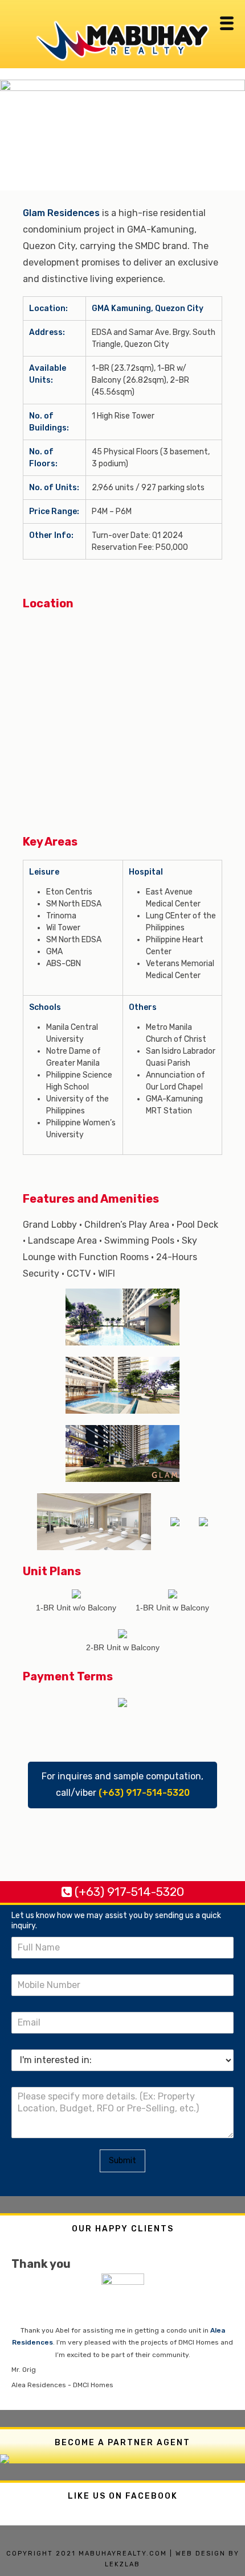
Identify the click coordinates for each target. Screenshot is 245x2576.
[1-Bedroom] (76, 1593)
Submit (122, 2161)
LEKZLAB (122, 2564)
